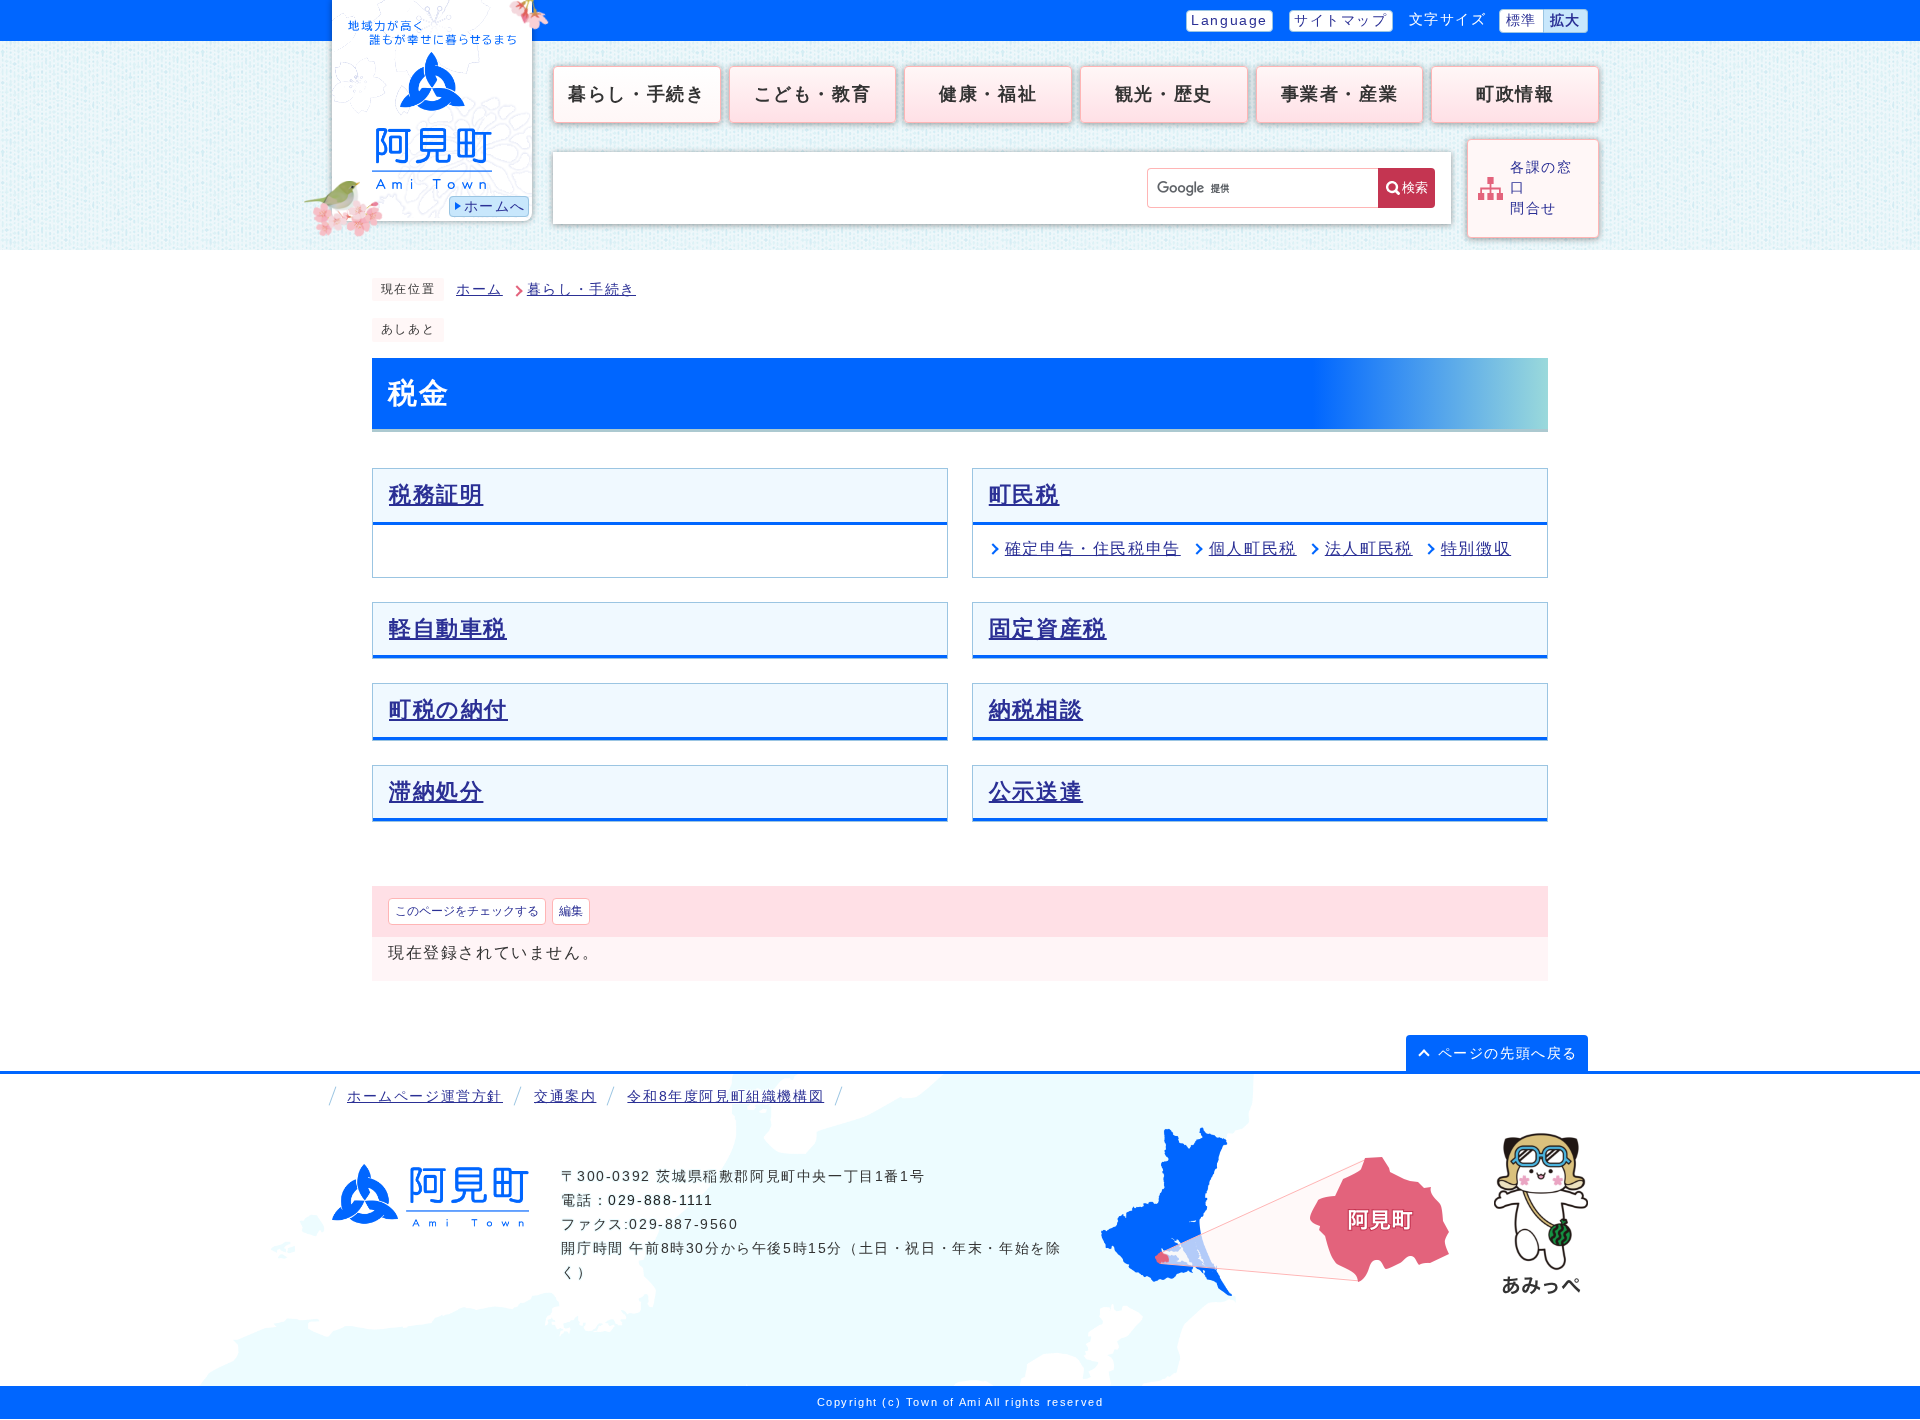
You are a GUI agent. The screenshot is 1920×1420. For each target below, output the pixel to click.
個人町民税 (1253, 548)
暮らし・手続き (581, 289)
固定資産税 (1048, 628)
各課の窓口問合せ (1541, 188)
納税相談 (1036, 709)
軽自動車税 (448, 628)
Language (1229, 20)
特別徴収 (1476, 548)
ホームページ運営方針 (425, 1096)
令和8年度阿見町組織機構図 (725, 1096)
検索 (1415, 187)
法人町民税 (1369, 548)
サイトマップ (1341, 20)
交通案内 (565, 1096)
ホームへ (495, 206)
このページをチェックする (467, 911)
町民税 (1024, 494)
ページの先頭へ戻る (1508, 1053)
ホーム (479, 289)
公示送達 (1036, 791)
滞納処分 (436, 791)
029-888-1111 (660, 1200)
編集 (571, 911)
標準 (1521, 20)
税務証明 (436, 494)
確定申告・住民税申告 (1093, 548)
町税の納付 (448, 709)
